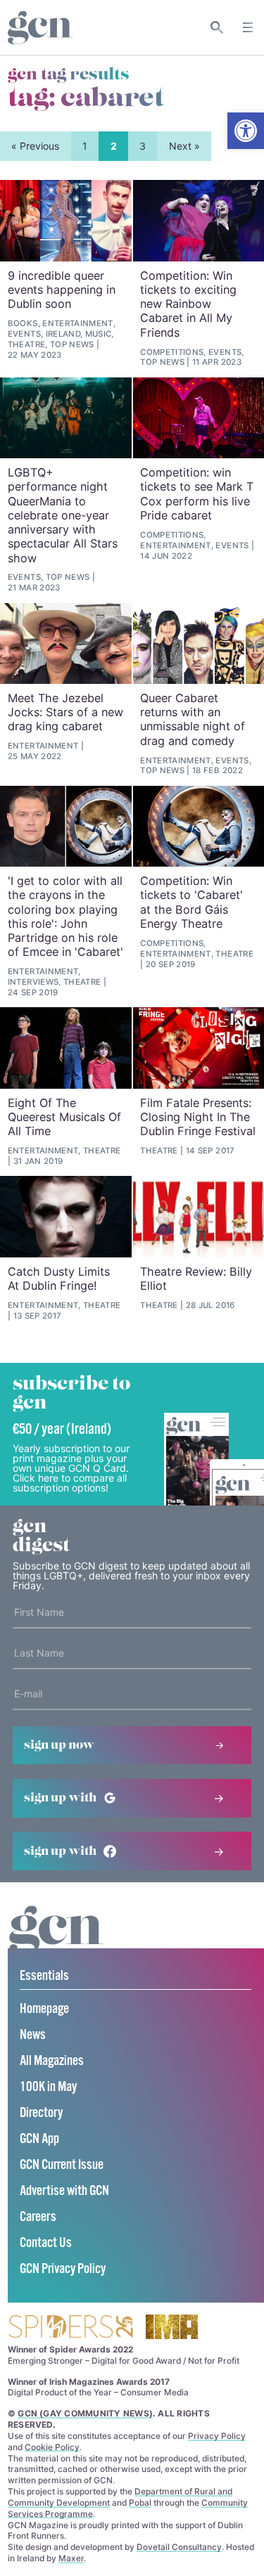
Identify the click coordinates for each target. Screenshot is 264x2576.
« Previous (35, 146)
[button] (246, 131)
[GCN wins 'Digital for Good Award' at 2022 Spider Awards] (70, 2328)
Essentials (44, 1976)
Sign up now (59, 1745)
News (33, 2035)
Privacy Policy (217, 2436)
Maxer (71, 2558)
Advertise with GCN (64, 2191)
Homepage (44, 2009)
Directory (41, 2113)
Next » (184, 146)
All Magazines (52, 2061)
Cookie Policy (52, 2447)
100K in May (48, 2087)
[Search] (217, 27)
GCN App (39, 2139)
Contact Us (46, 2243)
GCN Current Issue (62, 2165)
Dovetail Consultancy (179, 2547)
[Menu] (248, 27)
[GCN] (56, 1943)
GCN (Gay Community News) (85, 2413)
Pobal (140, 2503)
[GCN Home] (40, 28)
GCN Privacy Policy (63, 2269)
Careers (38, 2217)
